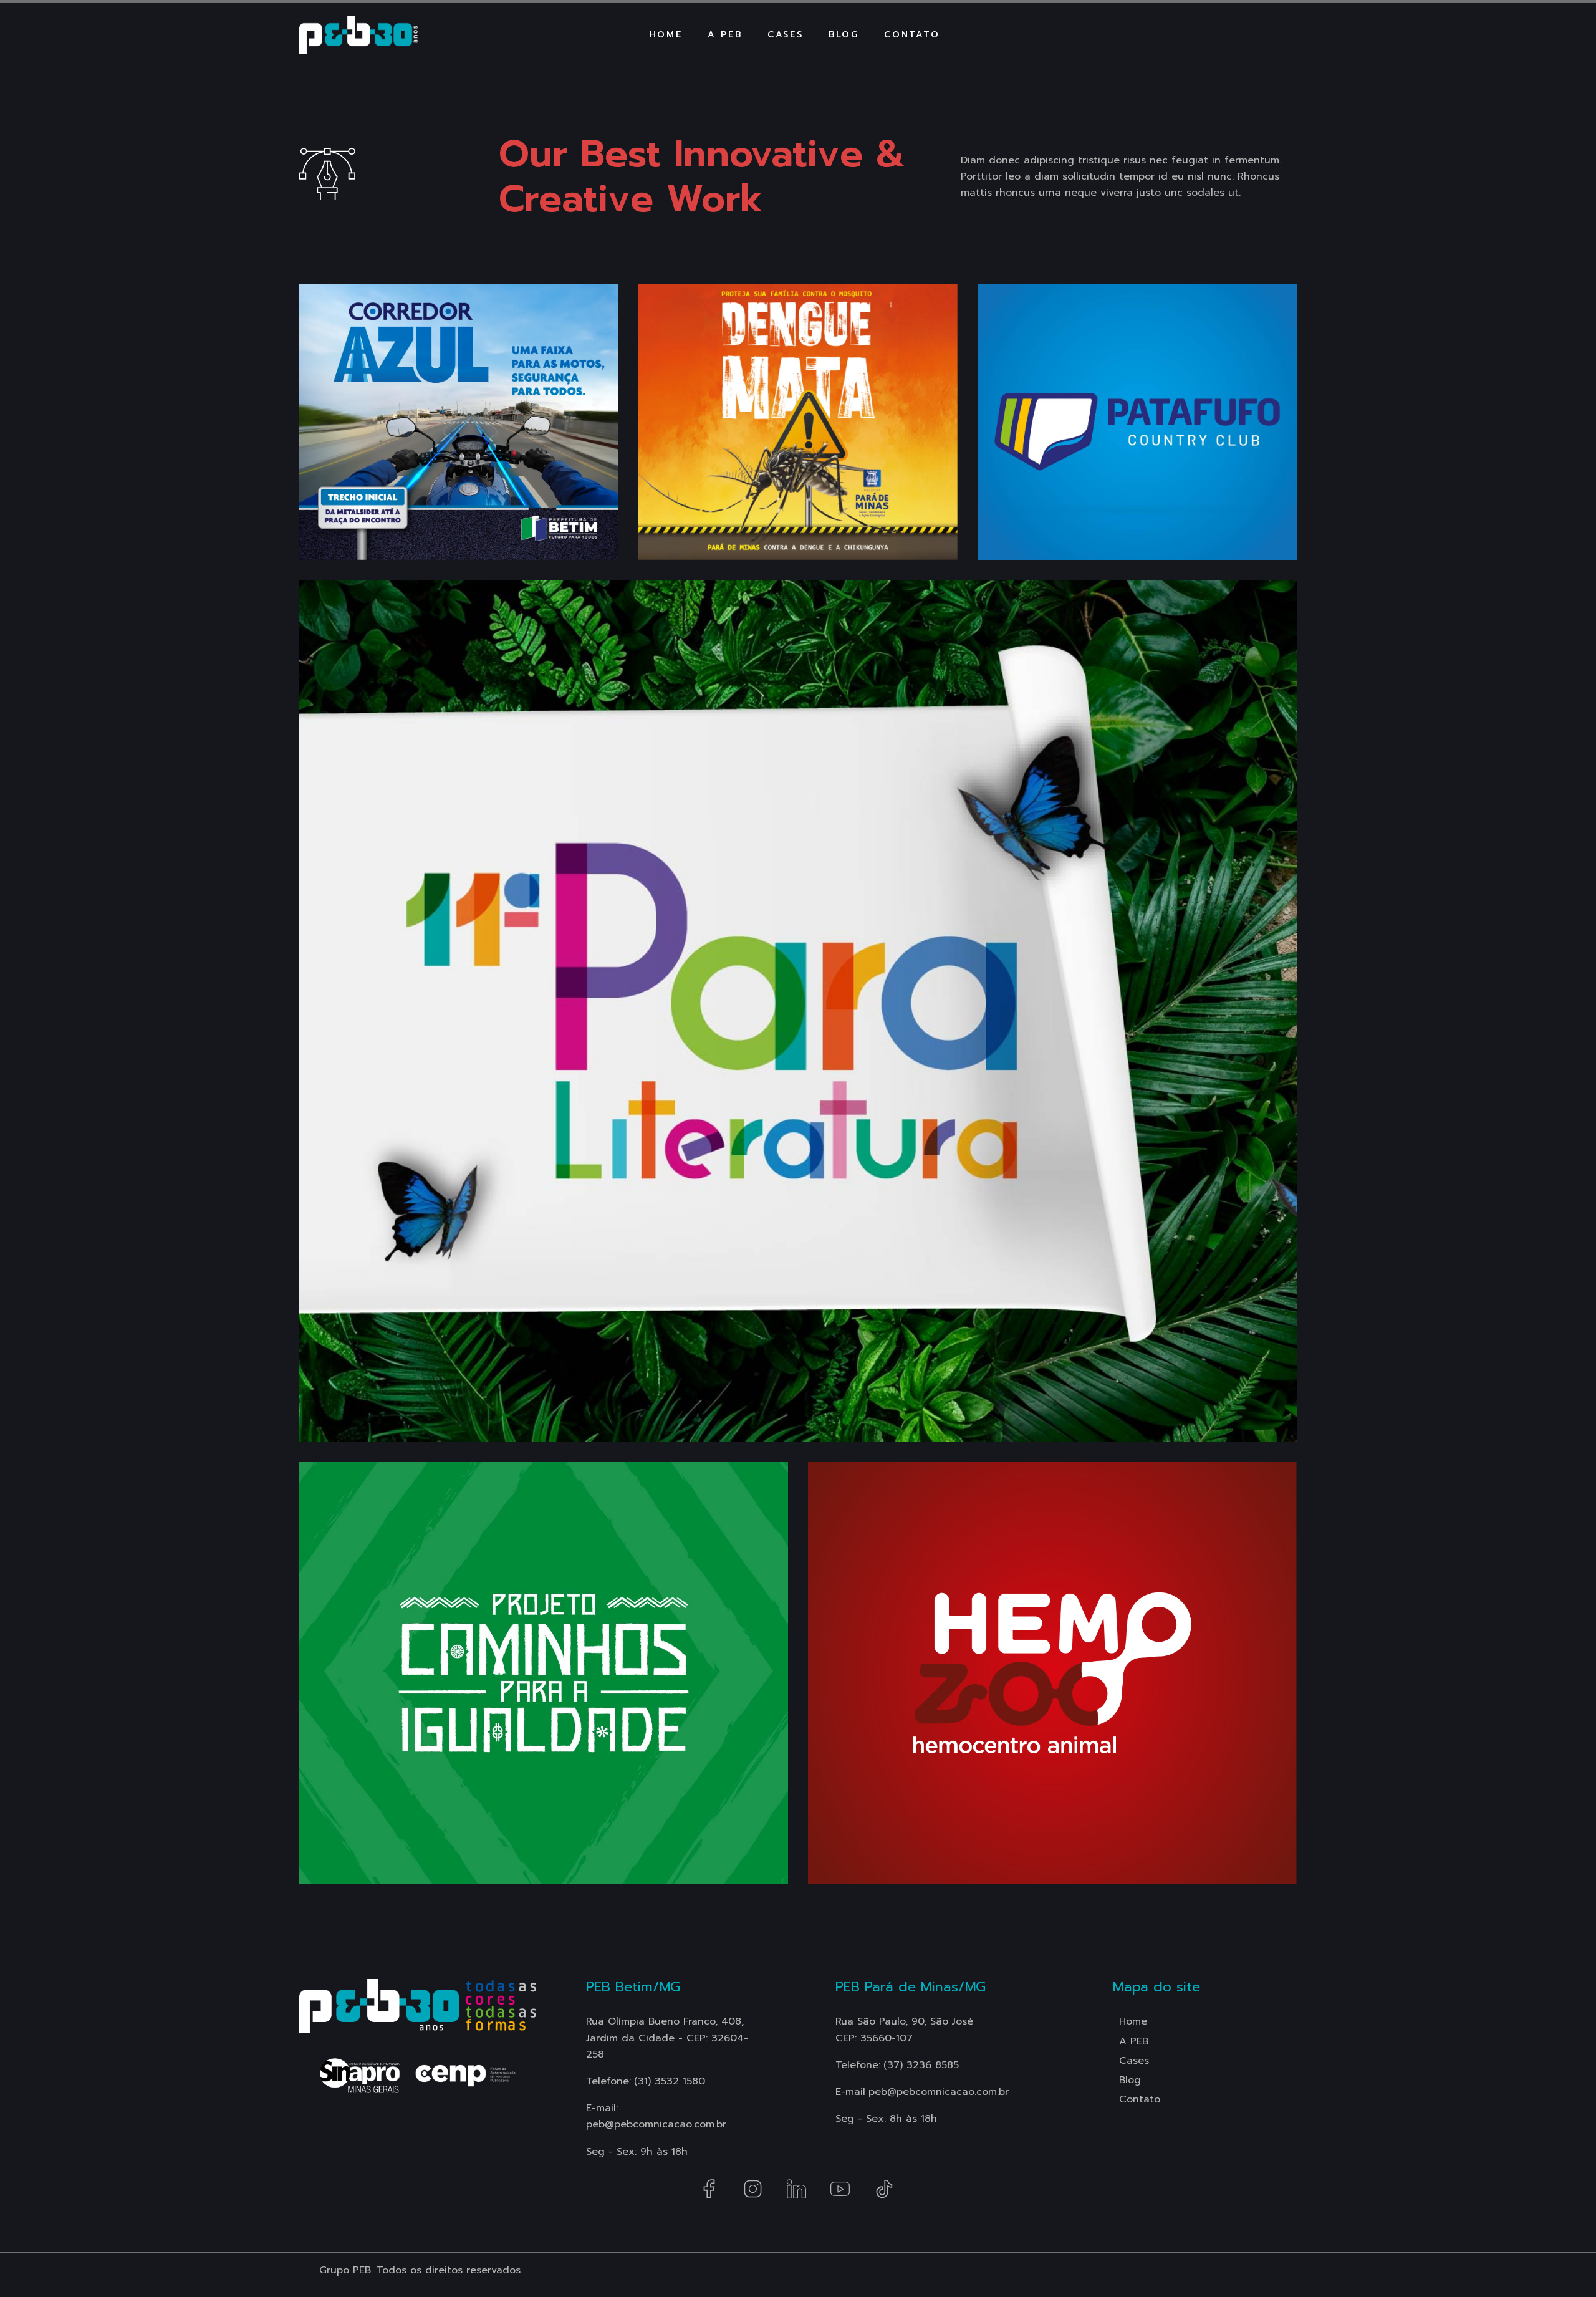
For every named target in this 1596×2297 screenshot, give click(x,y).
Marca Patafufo (1077, 540)
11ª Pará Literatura (414, 1438)
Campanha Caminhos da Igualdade (499, 1864)
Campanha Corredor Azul (450, 507)
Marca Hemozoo (911, 1864)
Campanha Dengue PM (777, 540)
